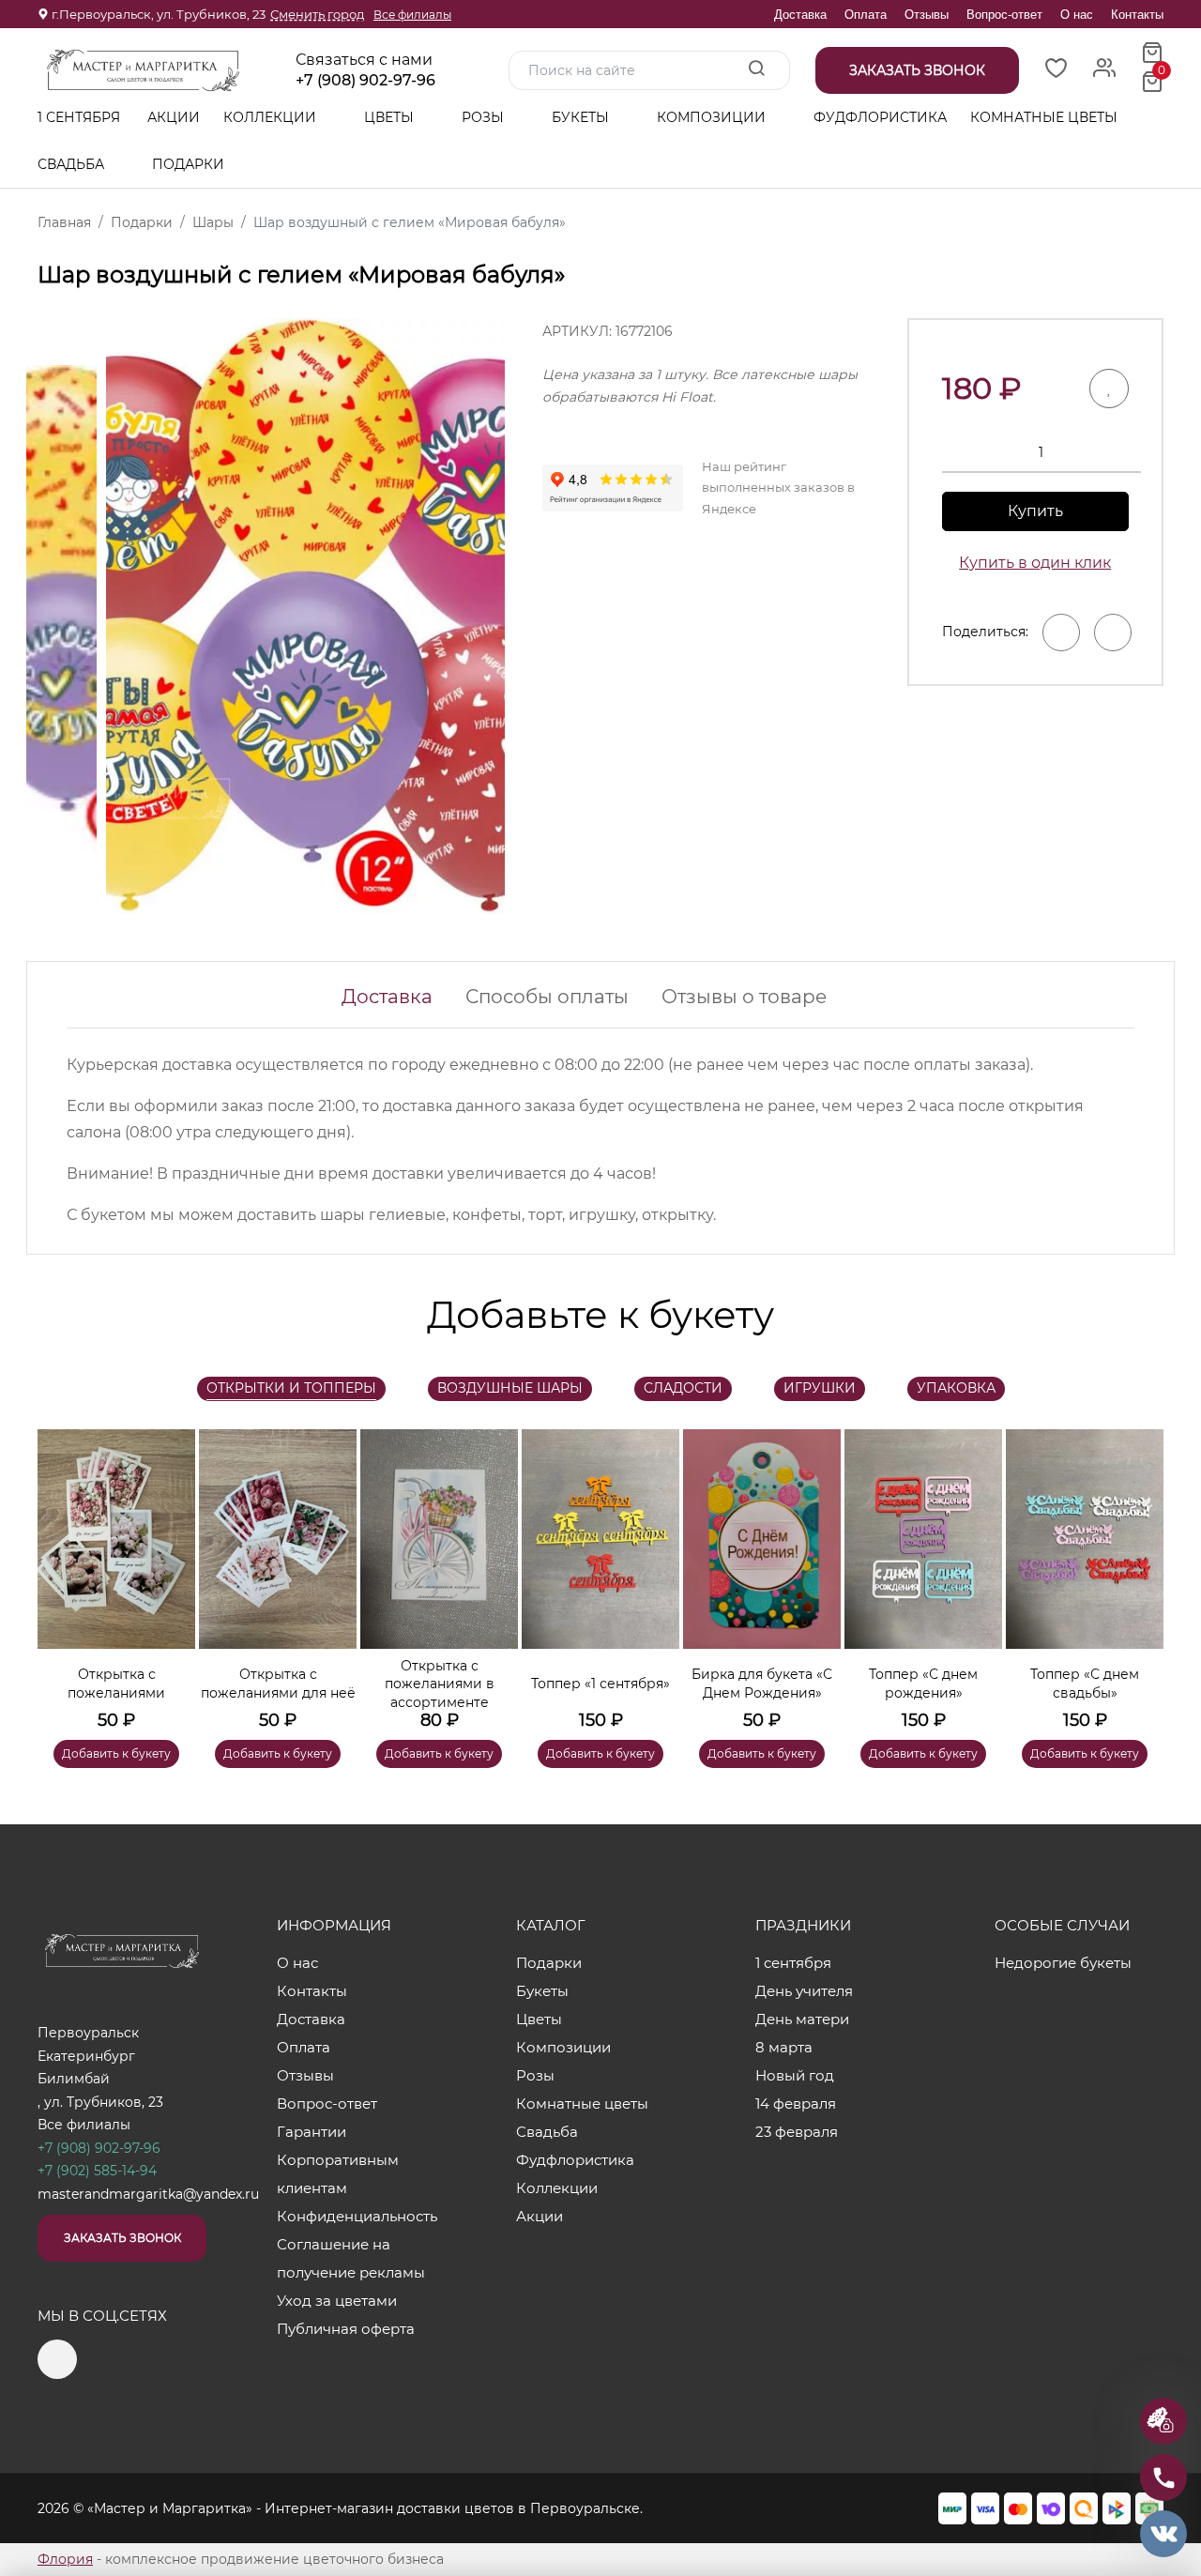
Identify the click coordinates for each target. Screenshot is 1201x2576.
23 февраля (797, 2132)
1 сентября (79, 117)
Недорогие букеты (1063, 1963)
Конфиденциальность (357, 2216)
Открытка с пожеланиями (116, 1684)
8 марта (784, 2047)
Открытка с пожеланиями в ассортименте (440, 1684)
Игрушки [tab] (820, 1388)
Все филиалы (412, 15)
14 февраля (796, 2103)
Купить (1035, 511)
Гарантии (312, 2132)
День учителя (804, 1991)
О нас (1077, 15)
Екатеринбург (86, 2056)
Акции (174, 117)
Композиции (713, 117)
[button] (1140, 1571)
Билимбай (74, 2079)
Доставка (800, 15)
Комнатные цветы (1044, 117)
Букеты (582, 117)
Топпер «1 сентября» (600, 1684)
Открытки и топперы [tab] (291, 1388)
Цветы (391, 117)
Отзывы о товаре (744, 997)
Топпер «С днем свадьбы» (1085, 1684)
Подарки (190, 164)
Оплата (866, 15)
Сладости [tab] (683, 1388)
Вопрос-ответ (1004, 15)
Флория (65, 2559)
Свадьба (73, 164)
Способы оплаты (547, 997)
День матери (802, 2019)
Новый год (795, 2075)
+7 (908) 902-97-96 (365, 81)
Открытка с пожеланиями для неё (278, 1684)
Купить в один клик (1035, 563)
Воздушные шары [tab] (510, 1388)
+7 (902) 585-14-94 (97, 2171)
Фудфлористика (880, 117)
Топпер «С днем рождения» (923, 1684)
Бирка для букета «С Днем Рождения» (762, 1684)
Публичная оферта (346, 2329)
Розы (485, 117)
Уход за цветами (337, 2301)
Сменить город (317, 14)
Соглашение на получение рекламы (351, 2258)
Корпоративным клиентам (338, 2174)
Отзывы (927, 15)
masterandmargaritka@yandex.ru (148, 2194)
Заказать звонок (122, 2238)
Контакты (1137, 15)
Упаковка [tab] (956, 1388)
